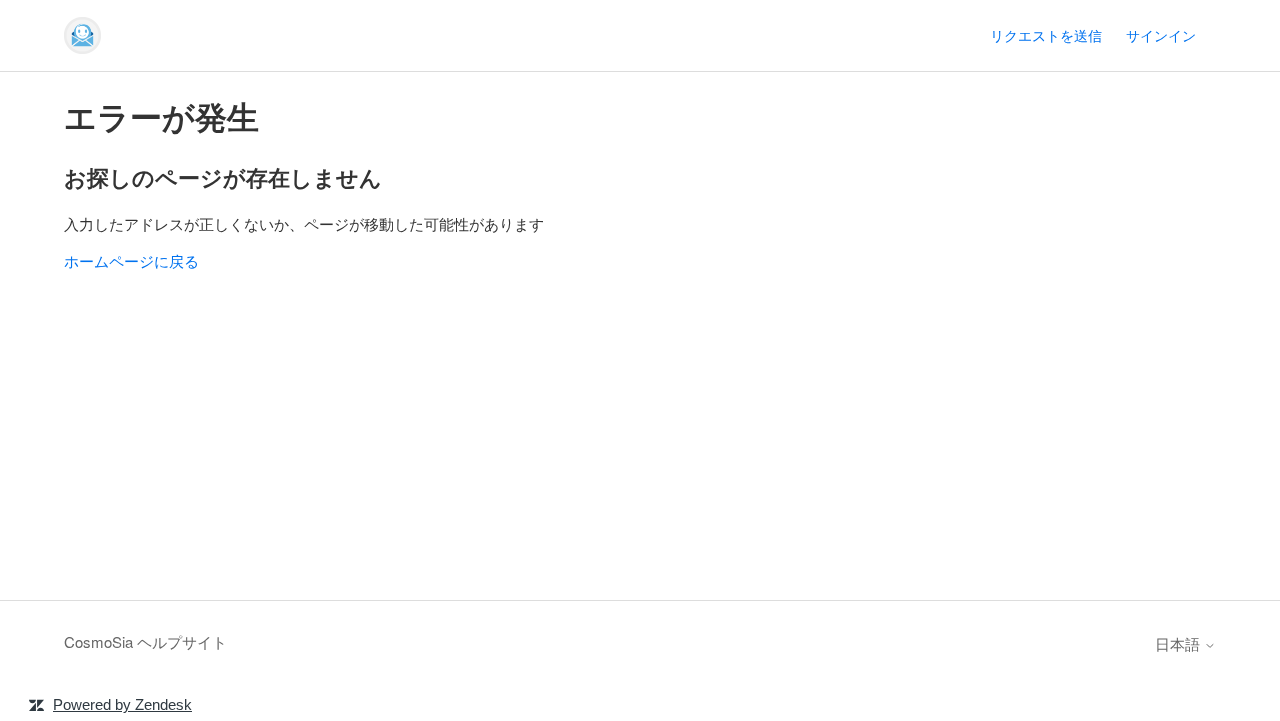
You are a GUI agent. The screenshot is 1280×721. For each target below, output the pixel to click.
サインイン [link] (1161, 35)
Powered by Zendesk (122, 704)
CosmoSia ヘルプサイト (145, 641)
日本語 (1179, 643)
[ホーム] (82, 35)
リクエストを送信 (1046, 35)
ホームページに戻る (131, 260)
